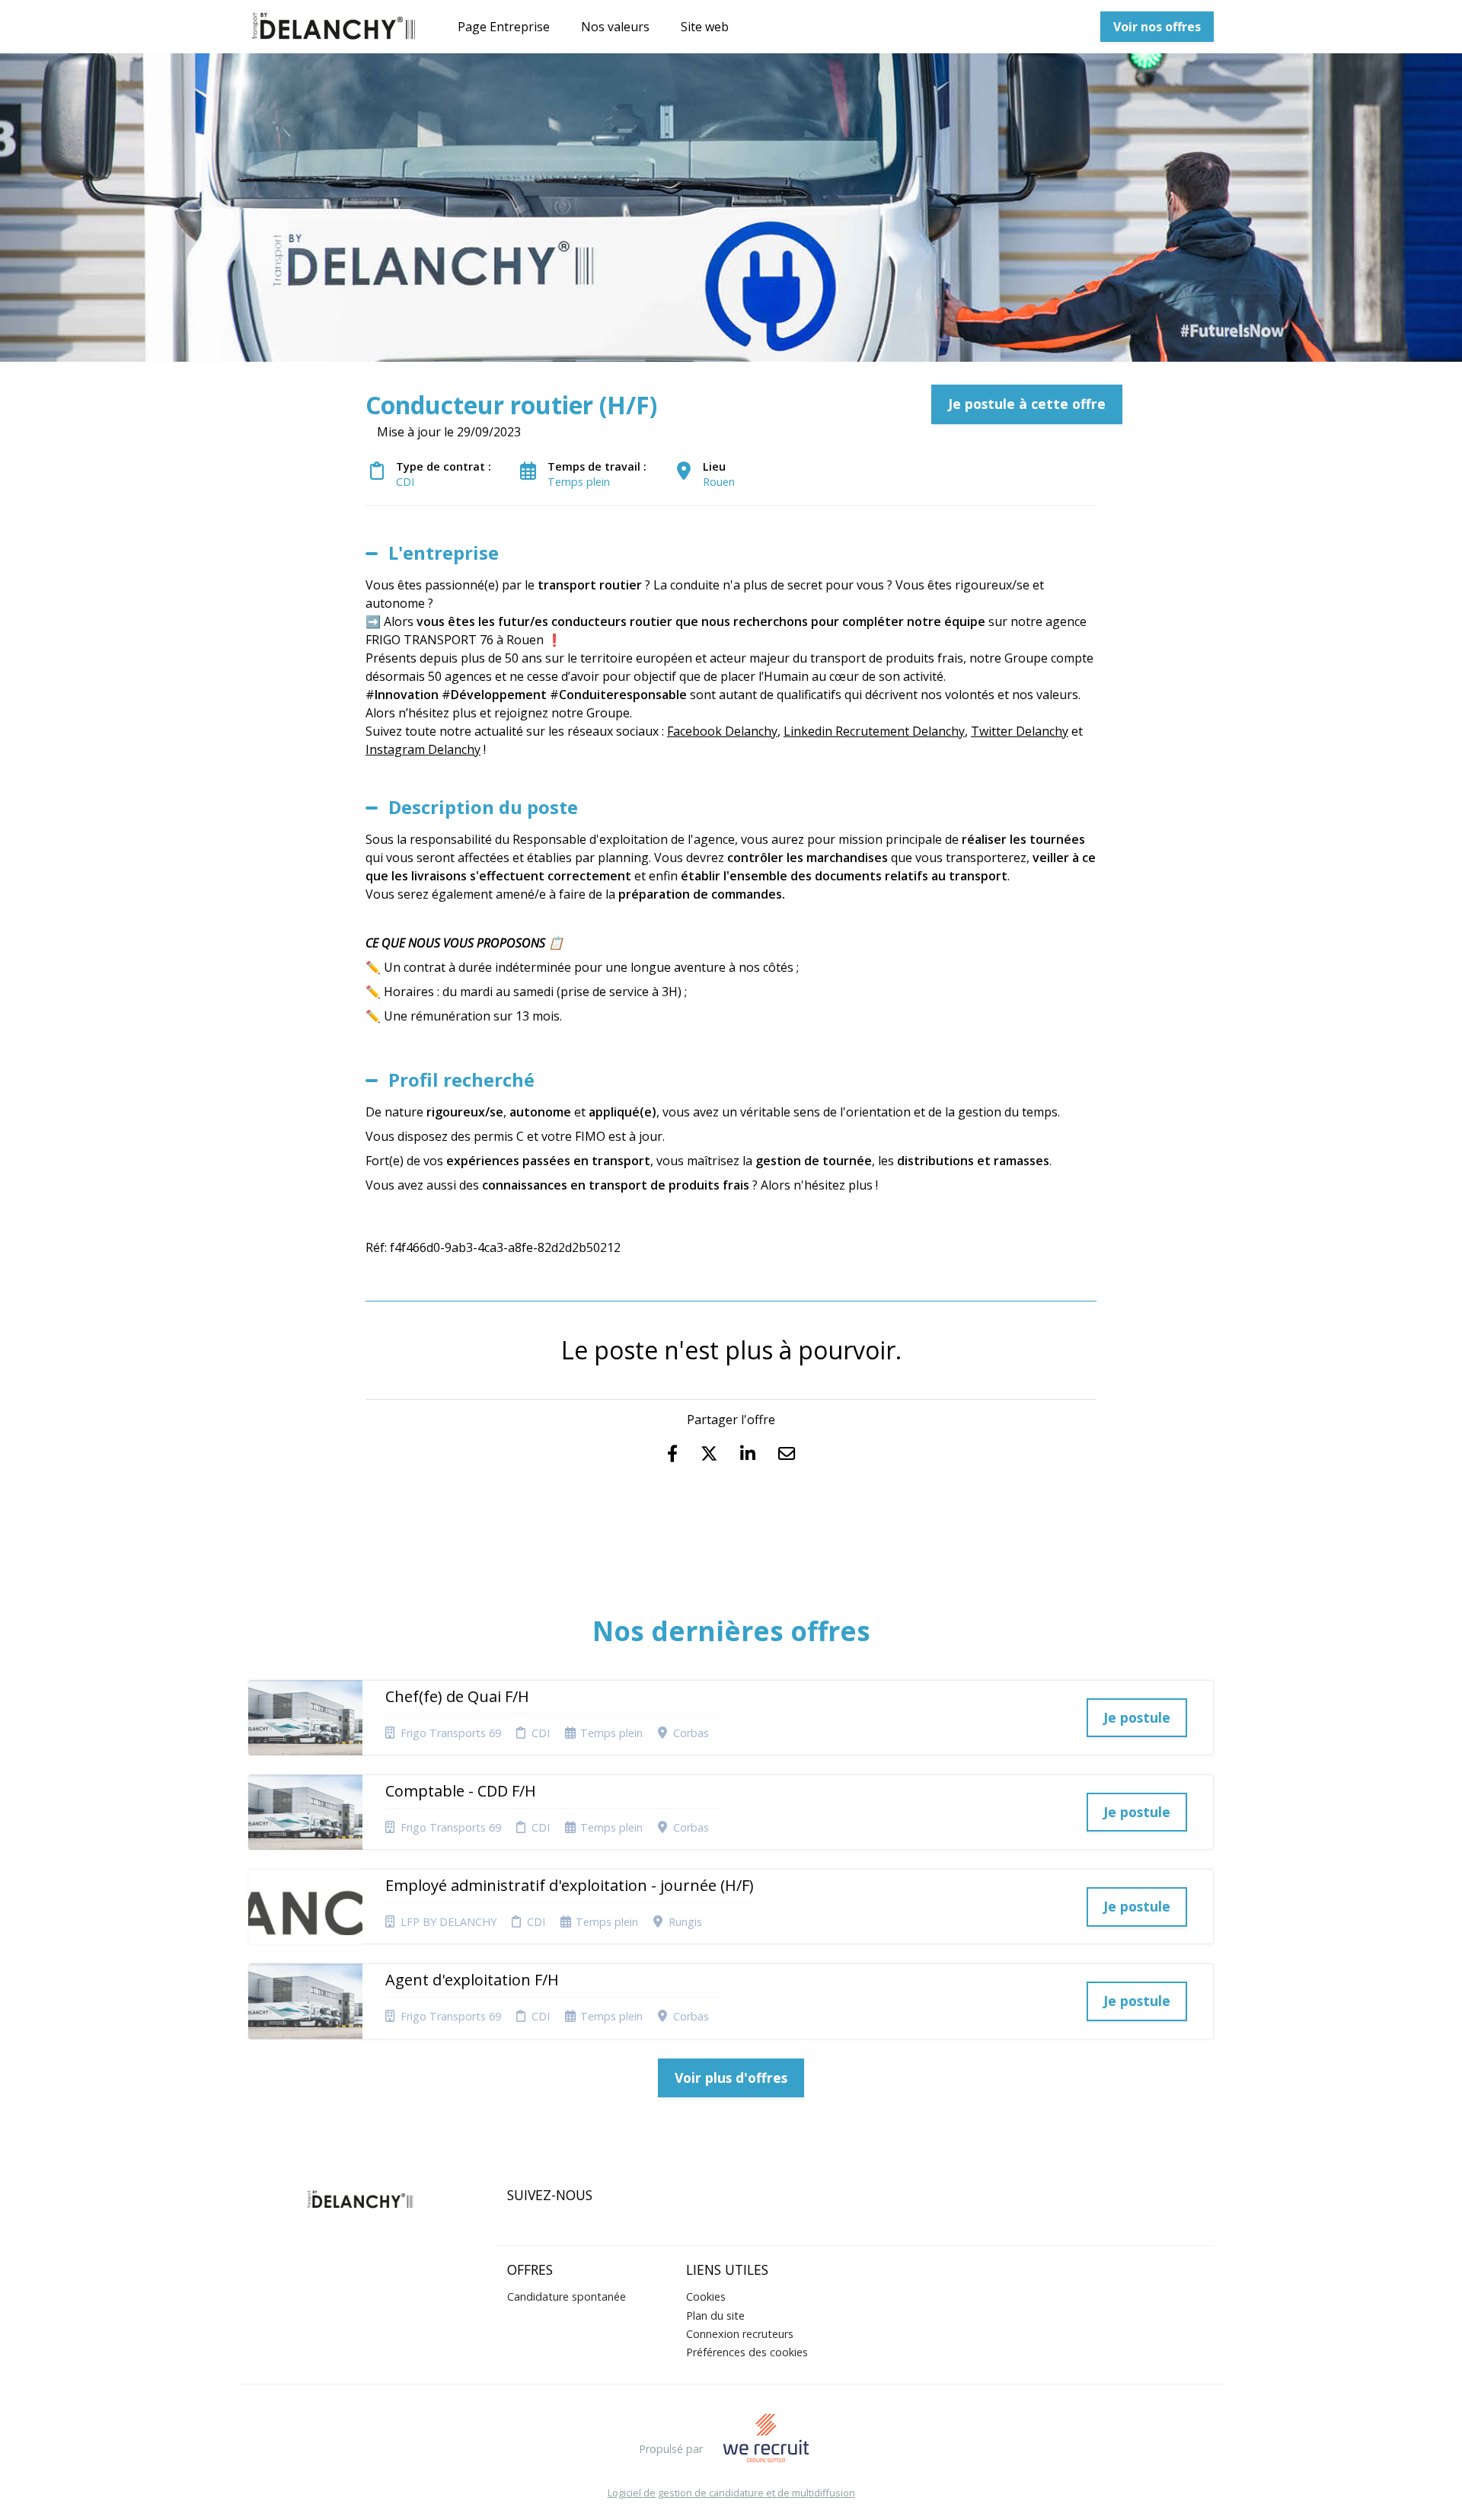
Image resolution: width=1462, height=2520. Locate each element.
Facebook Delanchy (722, 731)
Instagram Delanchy (423, 749)
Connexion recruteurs (740, 2334)
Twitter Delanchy (1020, 731)
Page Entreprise (504, 27)
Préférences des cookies (747, 2352)
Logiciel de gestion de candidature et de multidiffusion (731, 2493)
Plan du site (715, 2316)
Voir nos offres (1157, 27)
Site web (705, 27)
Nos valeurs (615, 27)
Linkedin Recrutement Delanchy (874, 731)
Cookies (706, 2296)
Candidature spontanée (567, 2296)
